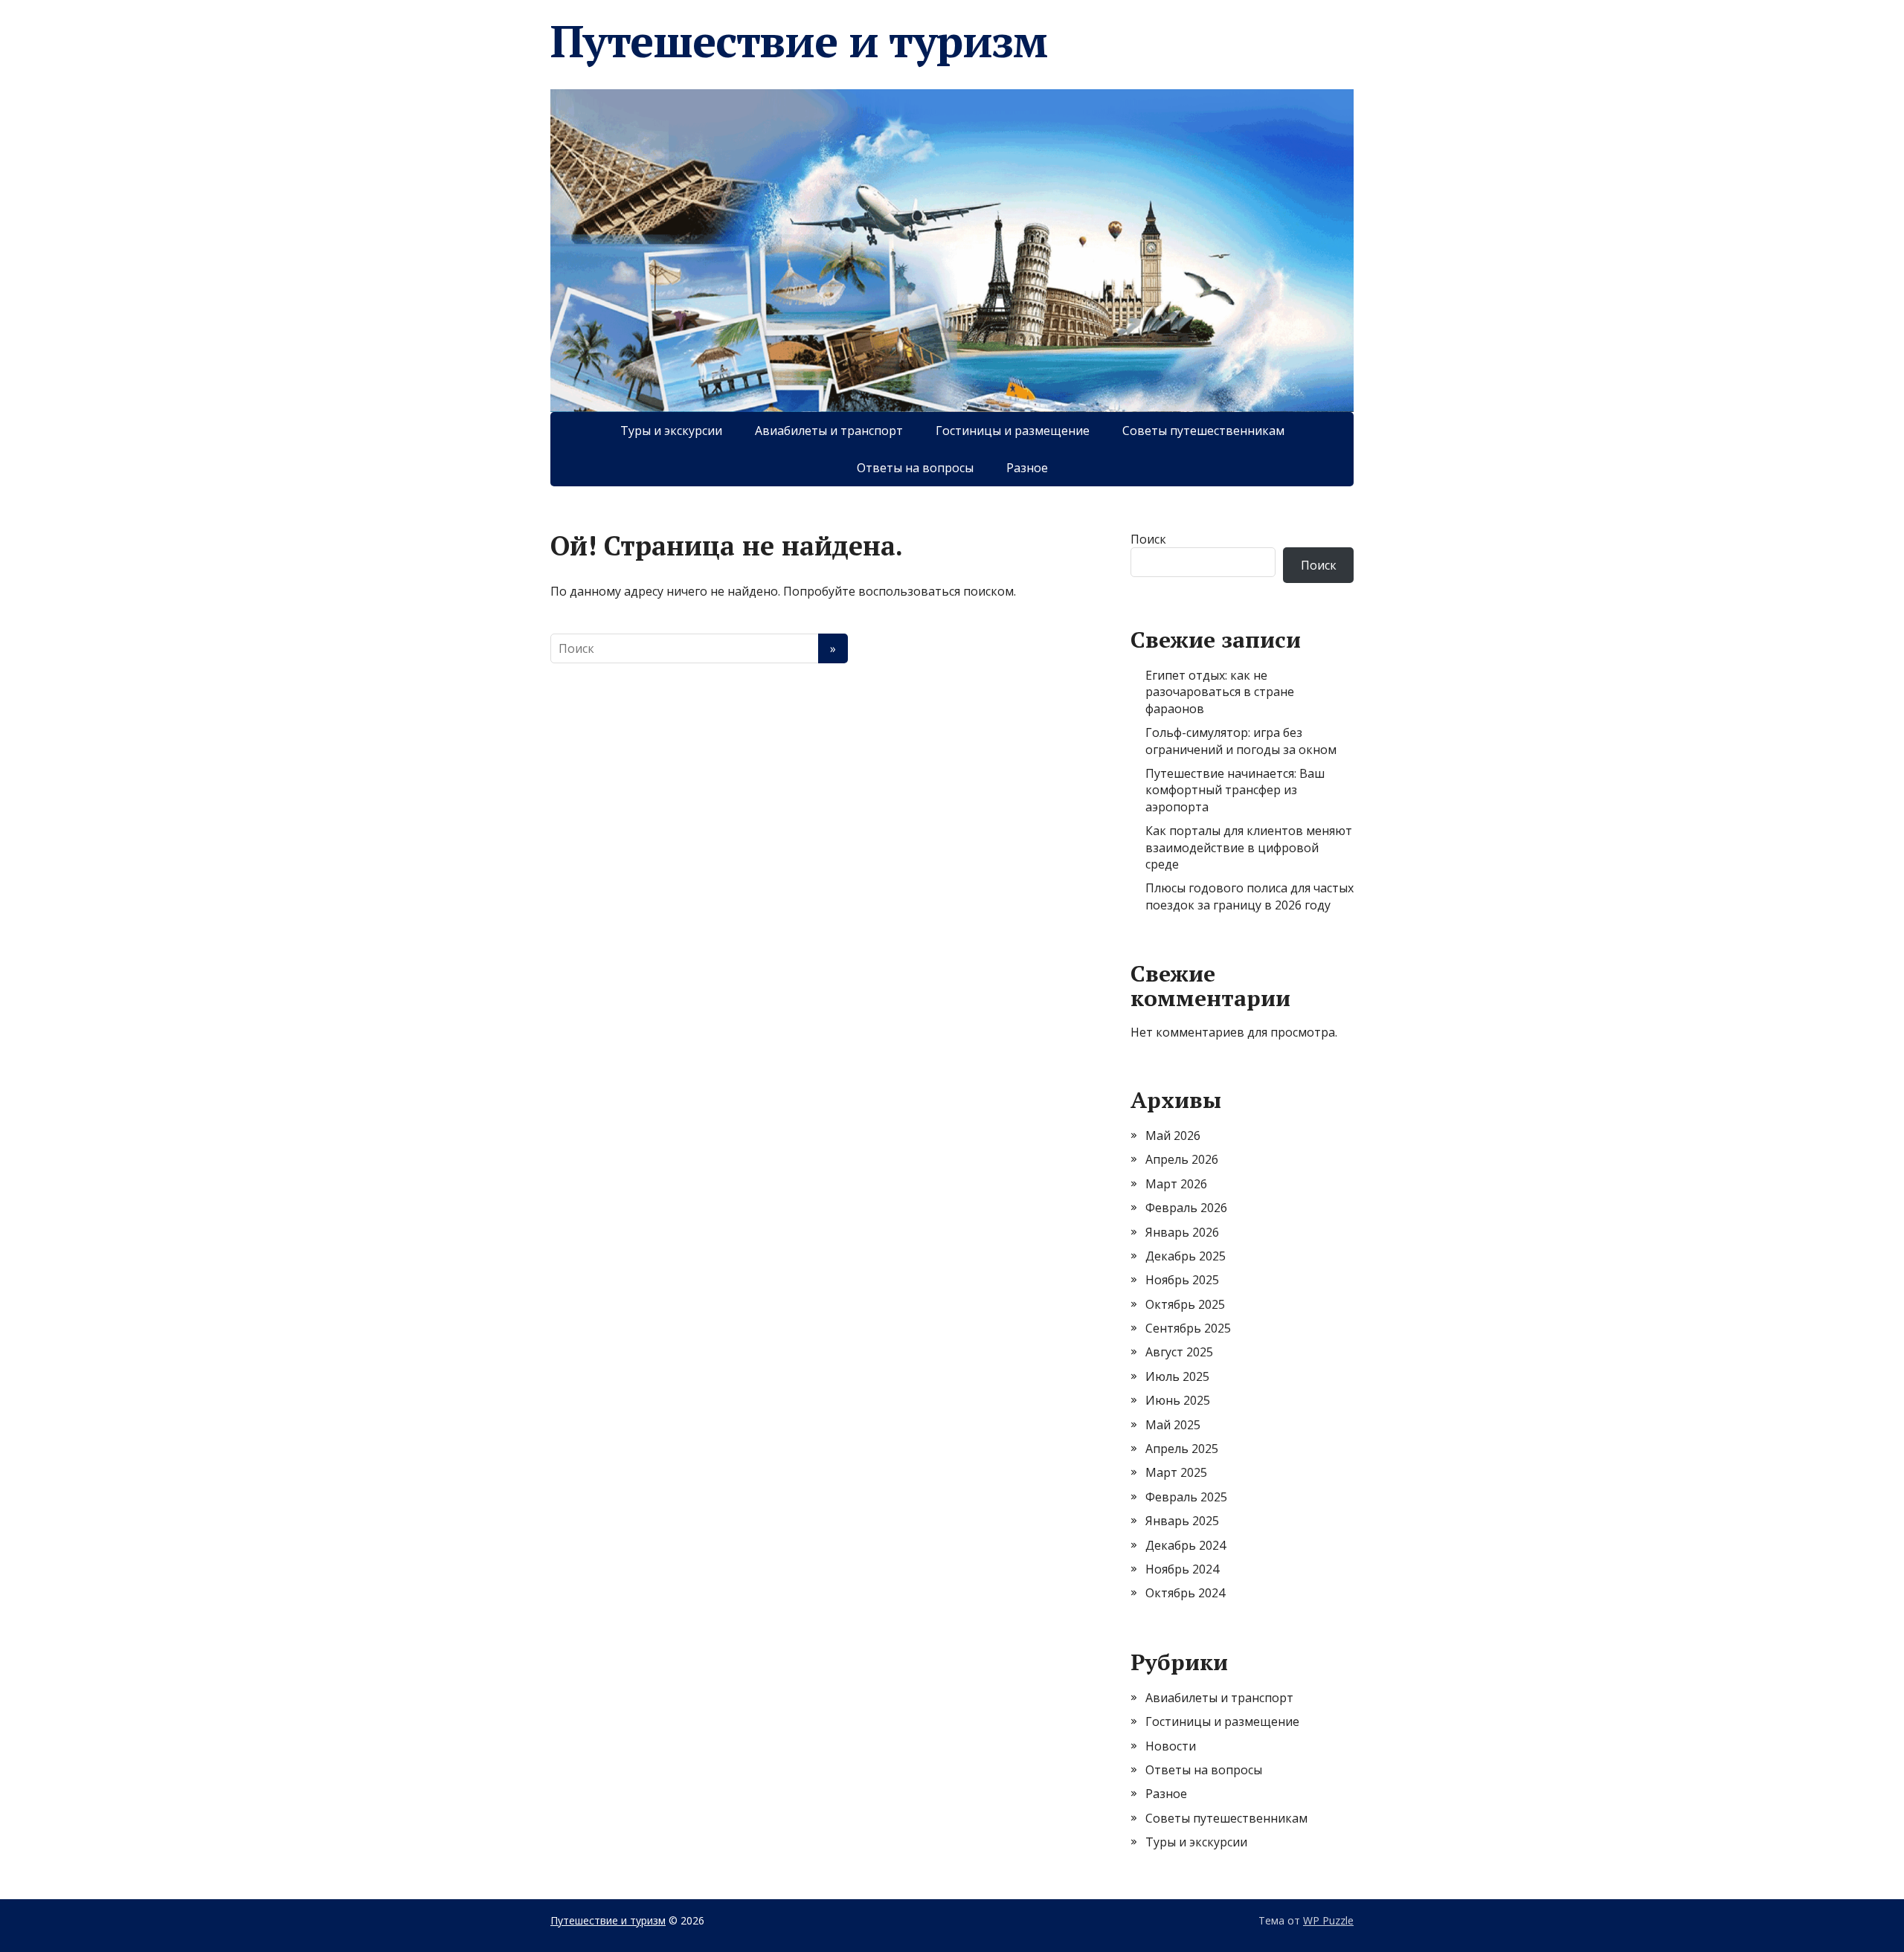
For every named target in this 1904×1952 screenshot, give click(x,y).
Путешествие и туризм (799, 41)
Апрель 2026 (1182, 1159)
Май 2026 (1173, 1136)
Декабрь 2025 (1186, 1256)
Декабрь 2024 (1186, 1545)
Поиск (1148, 539)
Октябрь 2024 (1185, 1593)
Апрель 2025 (1182, 1449)
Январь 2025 (1182, 1521)
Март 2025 (1176, 1472)
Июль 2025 (1177, 1376)
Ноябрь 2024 (1182, 1569)
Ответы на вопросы (915, 468)
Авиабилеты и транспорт (829, 431)
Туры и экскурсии (671, 431)
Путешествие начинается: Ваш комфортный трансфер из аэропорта (1235, 790)
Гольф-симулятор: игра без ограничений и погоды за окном (1241, 741)
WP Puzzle (1328, 1920)
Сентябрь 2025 (1188, 1328)
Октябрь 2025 (1185, 1304)
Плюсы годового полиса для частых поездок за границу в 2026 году (1249, 896)
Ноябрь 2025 (1182, 1280)
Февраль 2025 (1186, 1497)
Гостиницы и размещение (1013, 431)
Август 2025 (1179, 1352)
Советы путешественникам (1203, 431)
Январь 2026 (1182, 1232)
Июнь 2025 (1178, 1400)
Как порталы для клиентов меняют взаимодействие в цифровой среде (1249, 847)
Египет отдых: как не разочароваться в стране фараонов (1220, 692)
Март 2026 (1176, 1184)
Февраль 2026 (1186, 1208)
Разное (1027, 468)
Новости (1171, 1746)
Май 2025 (1173, 1425)
